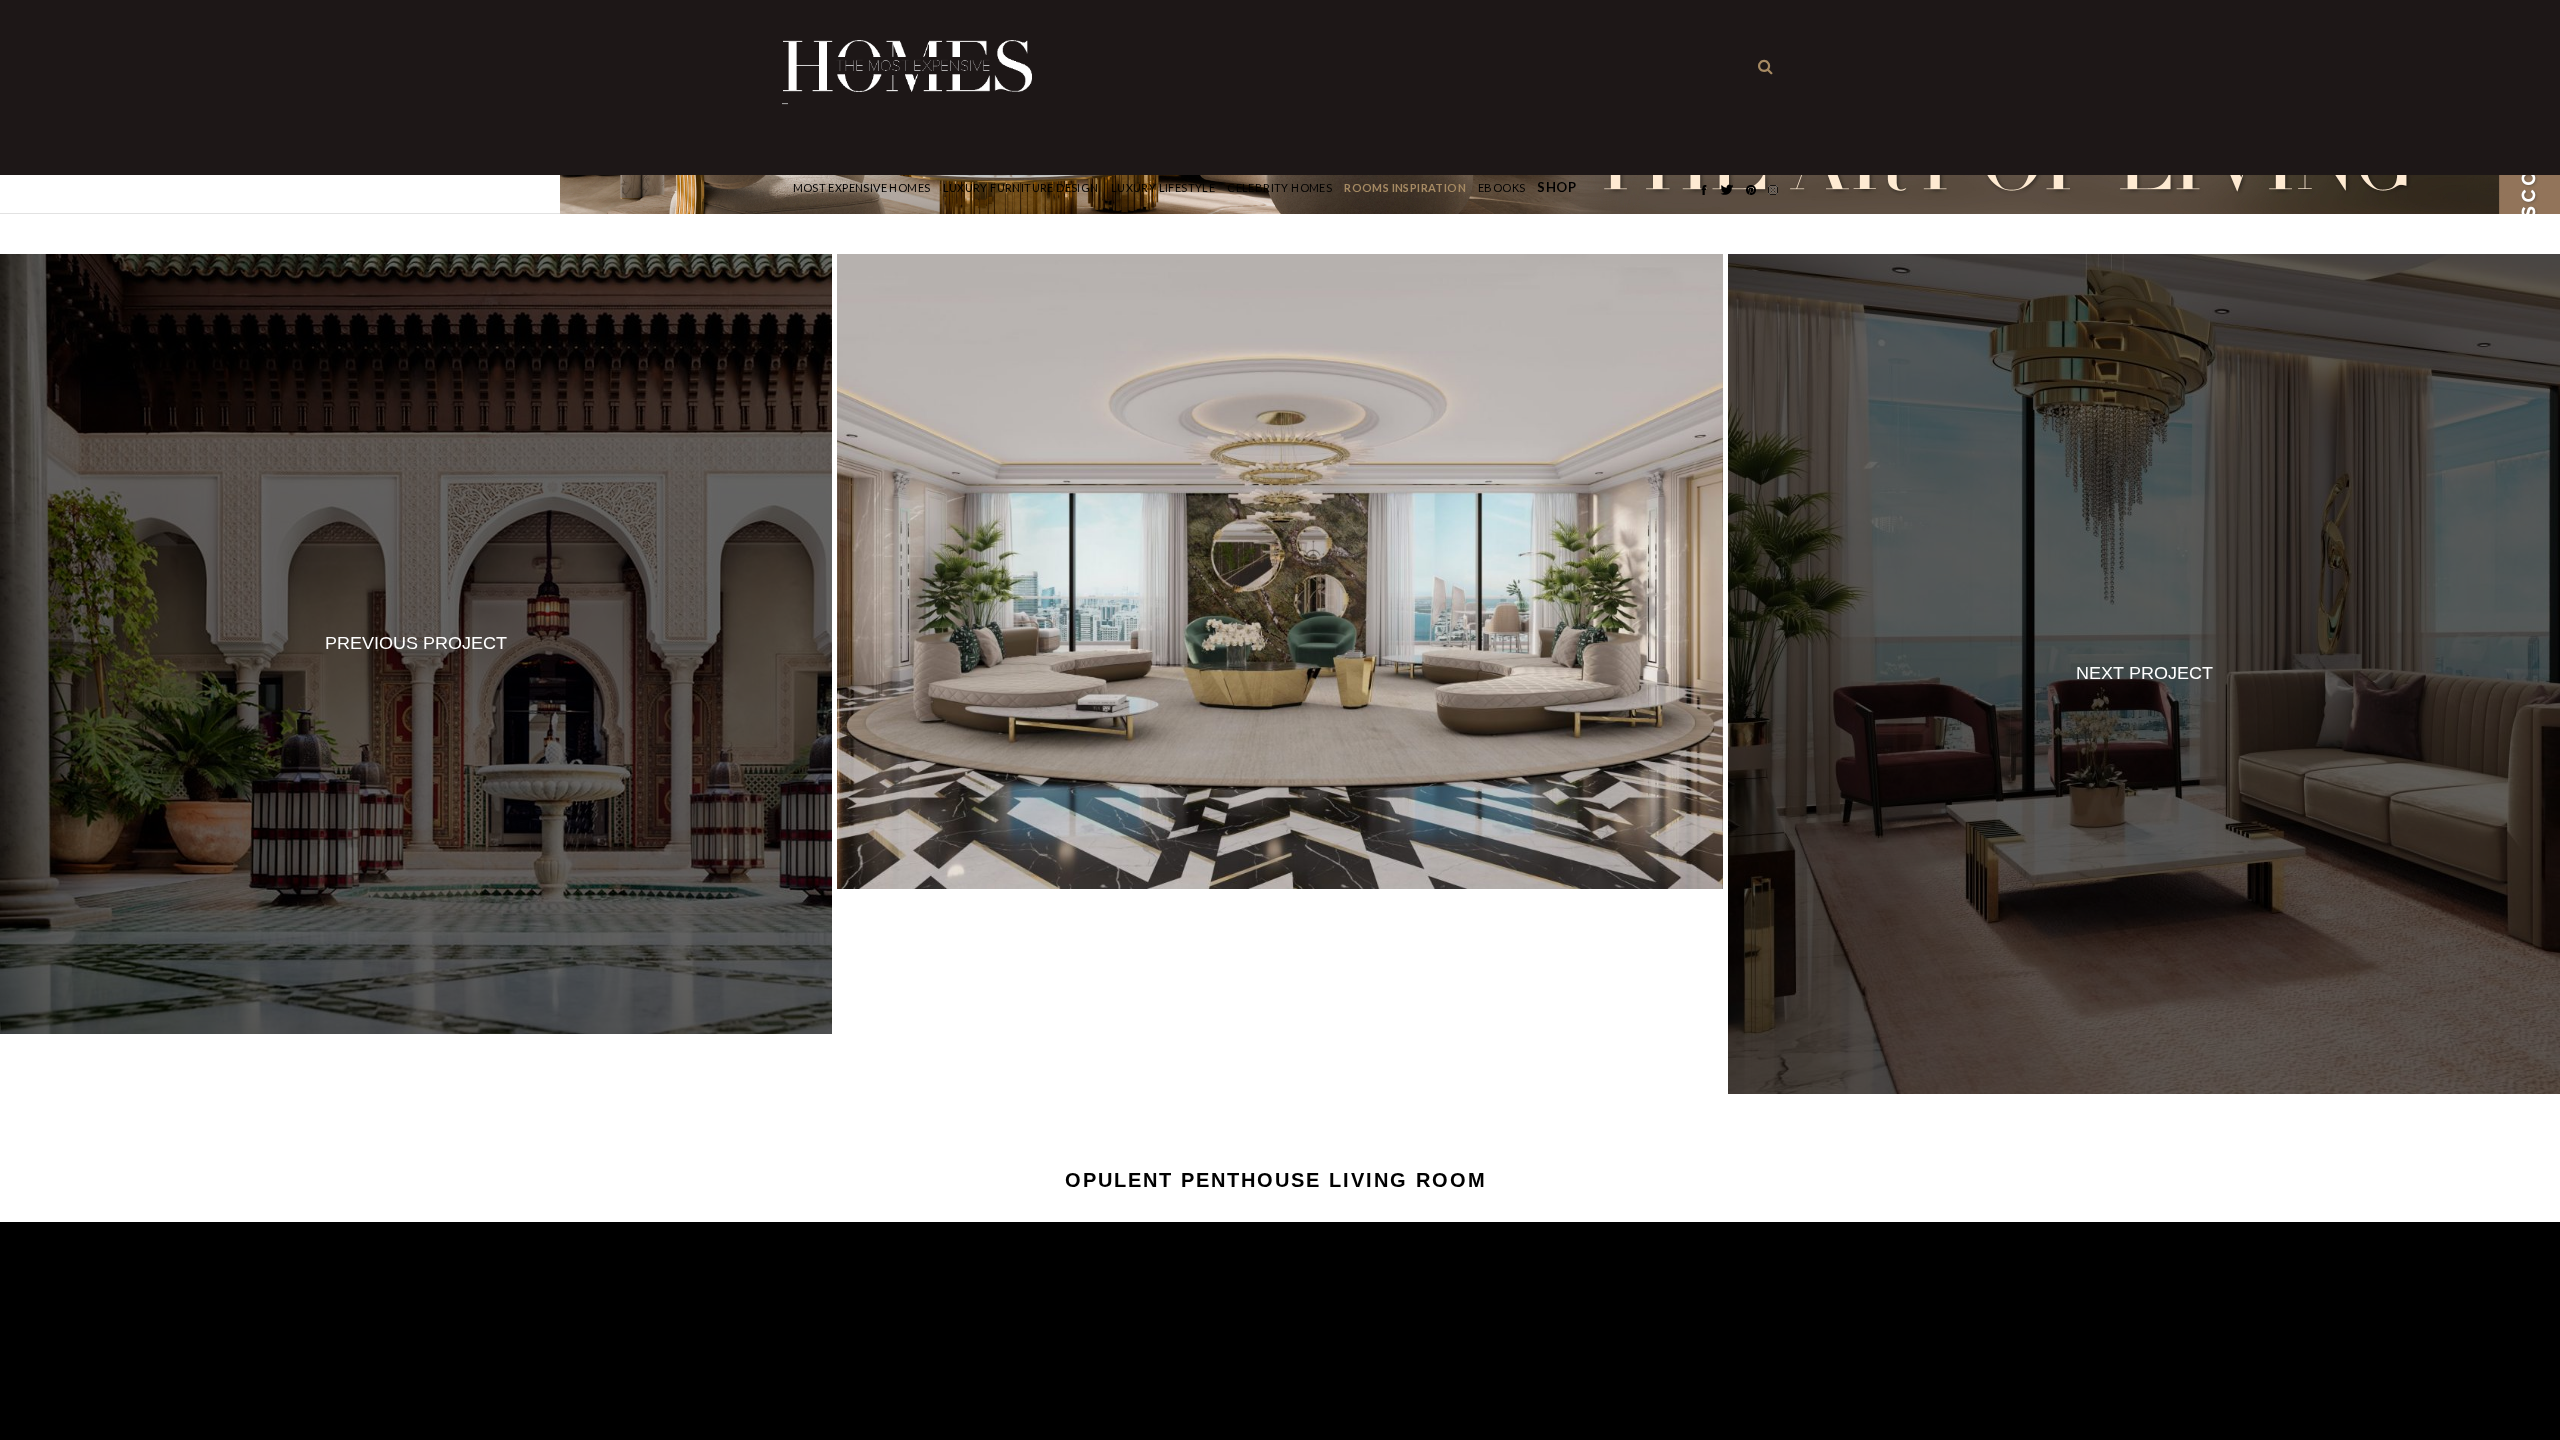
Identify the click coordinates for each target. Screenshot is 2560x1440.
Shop (1556, 187)
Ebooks (1501, 187)
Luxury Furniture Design (1021, 187)
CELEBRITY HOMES (1279, 187)
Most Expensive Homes (862, 187)
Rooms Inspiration (1405, 187)
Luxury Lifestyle (1163, 187)
